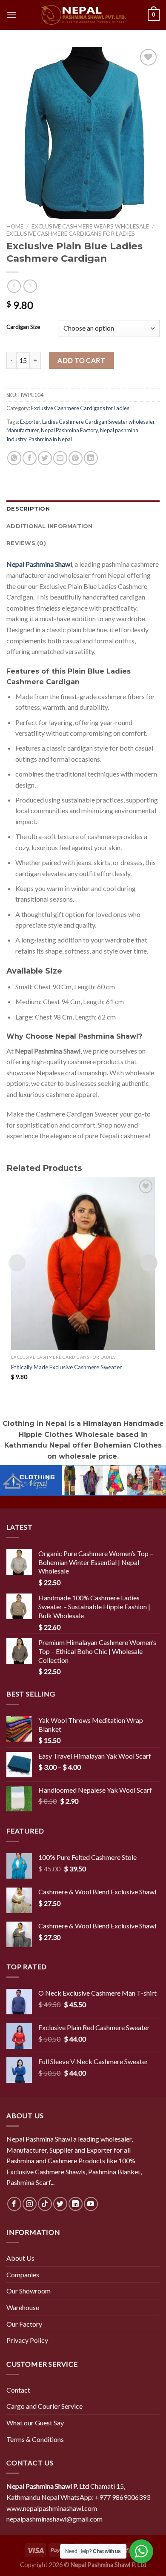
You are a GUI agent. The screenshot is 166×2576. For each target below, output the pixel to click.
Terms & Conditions (35, 2439)
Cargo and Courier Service (44, 2406)
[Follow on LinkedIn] (76, 2204)
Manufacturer (23, 430)
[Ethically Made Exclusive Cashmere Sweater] (83, 1264)
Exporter (30, 422)
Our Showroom (29, 2291)
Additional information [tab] (50, 526)
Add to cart (81, 360)
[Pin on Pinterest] (76, 458)
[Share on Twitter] (45, 458)
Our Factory (24, 2324)
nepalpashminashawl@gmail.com (54, 2519)
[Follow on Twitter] (60, 2204)
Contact (18, 2390)
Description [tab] (28, 509)
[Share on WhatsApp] (14, 458)
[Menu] (11, 15)
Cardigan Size (23, 327)
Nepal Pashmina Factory (69, 430)
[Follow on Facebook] (14, 2204)
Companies (23, 2275)
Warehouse (23, 2307)
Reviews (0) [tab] (26, 543)
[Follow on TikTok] (45, 2204)
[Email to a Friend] (60, 458)
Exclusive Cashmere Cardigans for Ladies (71, 234)
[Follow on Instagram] (30, 2204)
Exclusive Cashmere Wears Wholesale (90, 226)
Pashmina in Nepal (50, 439)
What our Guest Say (35, 2423)
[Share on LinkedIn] (91, 458)
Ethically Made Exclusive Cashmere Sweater (66, 1367)
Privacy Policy (27, 2340)
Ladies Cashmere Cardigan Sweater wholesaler (98, 422)
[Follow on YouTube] (91, 2204)
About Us (20, 2258)
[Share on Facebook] (30, 458)
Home (15, 226)
